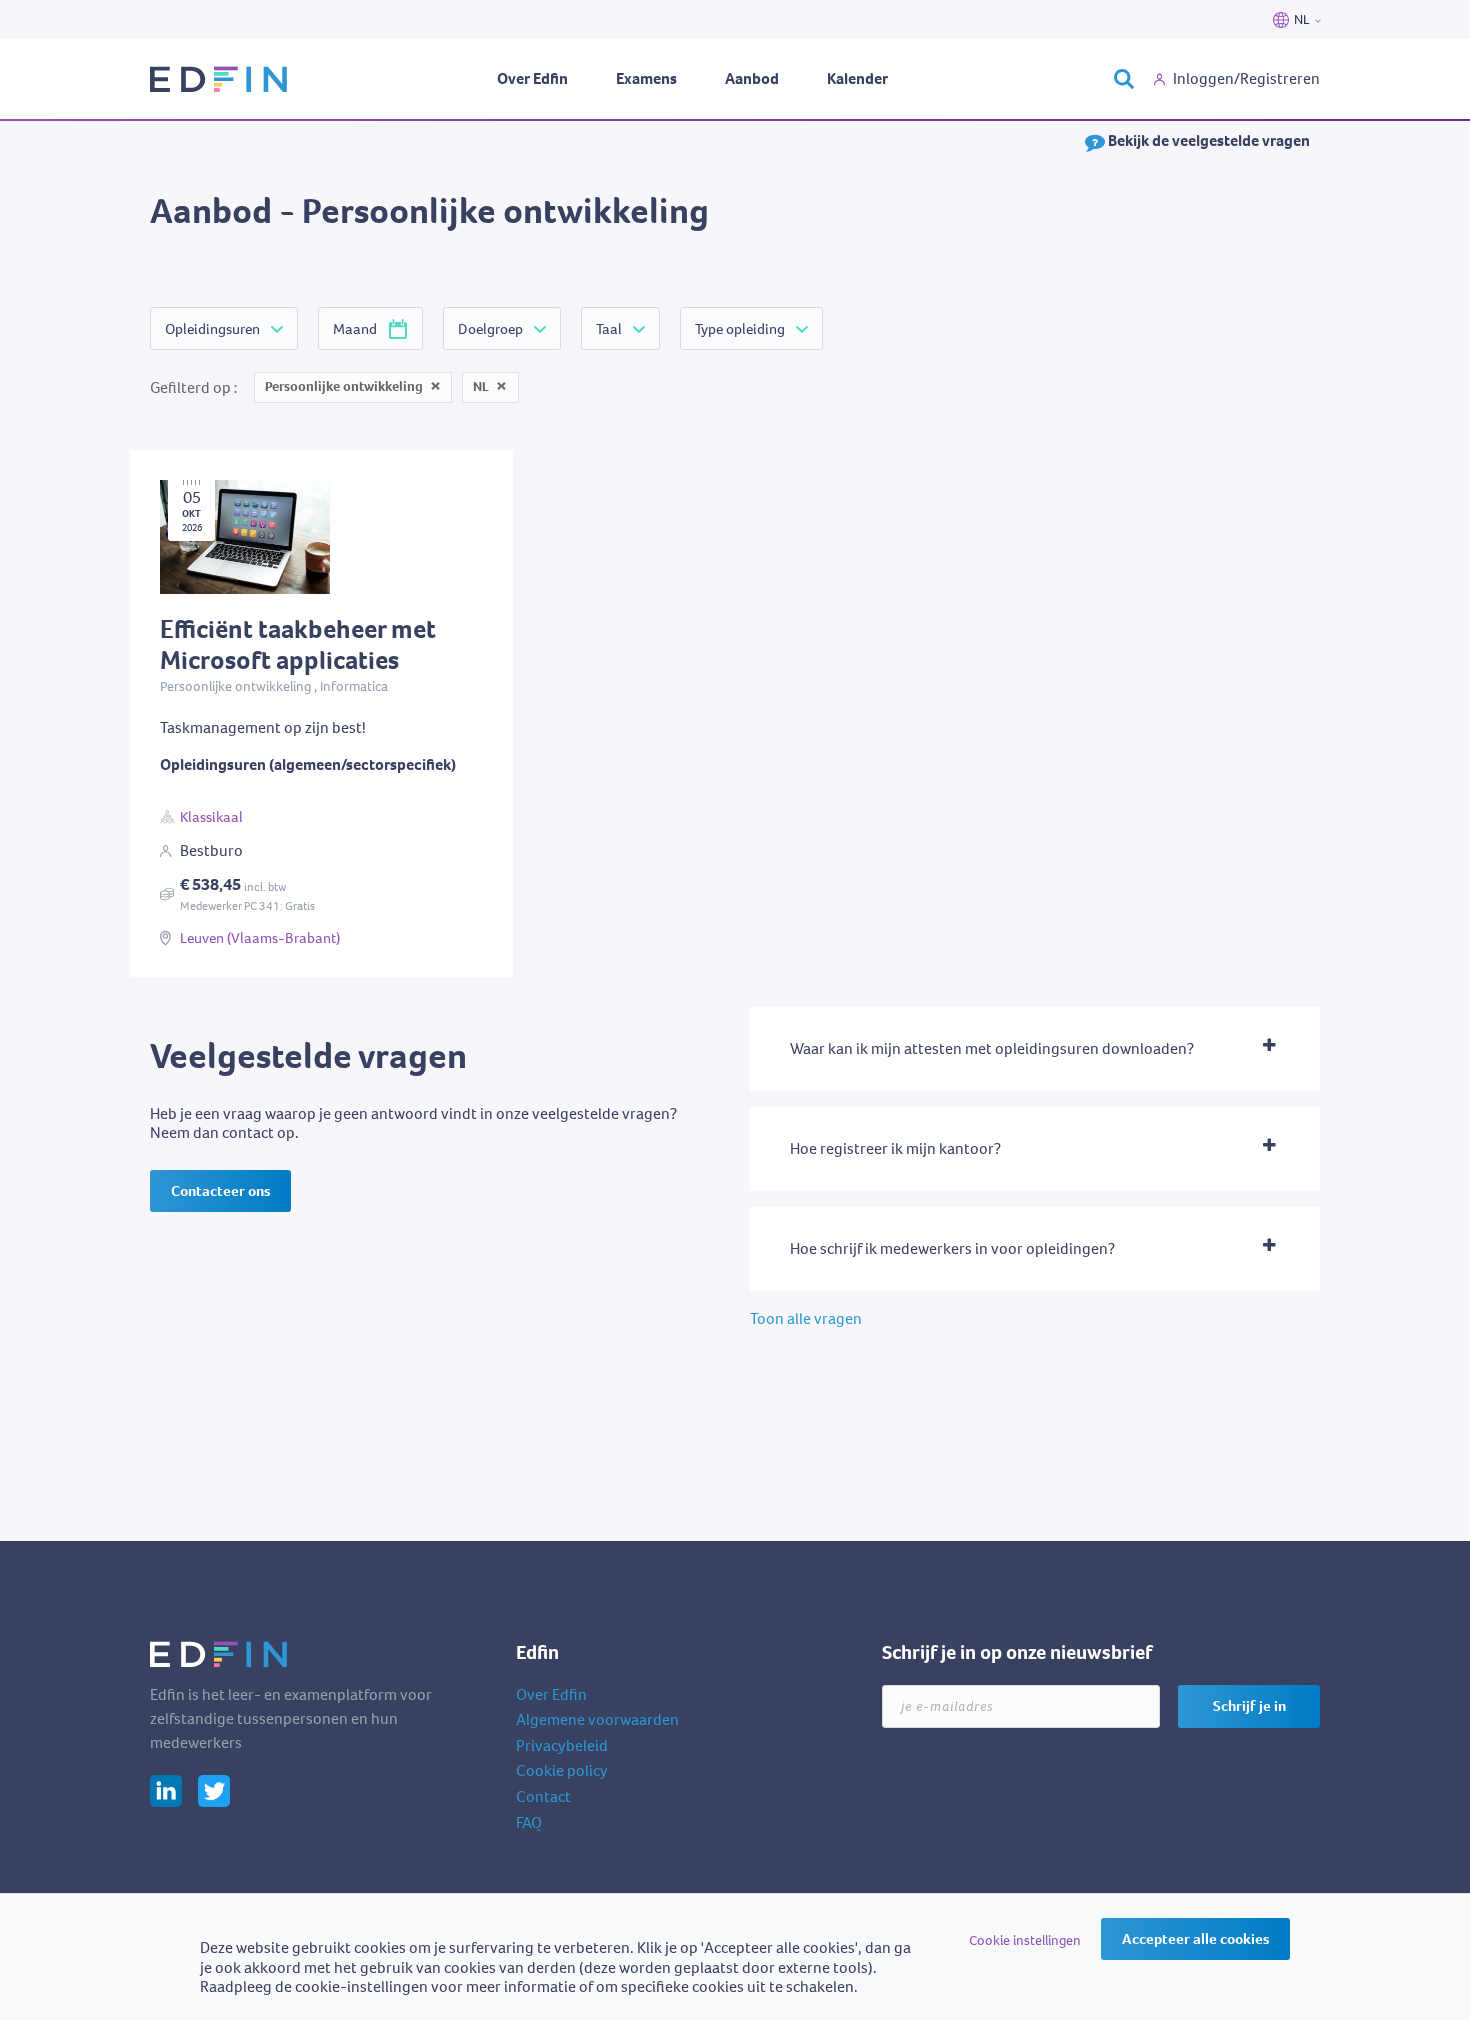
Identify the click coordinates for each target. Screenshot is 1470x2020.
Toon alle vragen (806, 1318)
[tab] (1035, 1049)
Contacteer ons (220, 1191)
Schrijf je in (1249, 1706)
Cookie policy (562, 1770)
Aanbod (752, 78)
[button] (1035, 1049)
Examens (646, 78)
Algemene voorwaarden (597, 1719)
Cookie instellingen (1025, 1940)
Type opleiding (740, 329)
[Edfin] (220, 79)
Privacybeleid (562, 1745)
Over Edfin (532, 78)
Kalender (857, 78)
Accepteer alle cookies (1195, 1939)
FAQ (529, 1822)
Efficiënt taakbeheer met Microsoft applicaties (286, 460)
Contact (543, 1796)
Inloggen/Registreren (1246, 78)
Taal (609, 329)
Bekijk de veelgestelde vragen (1207, 140)
